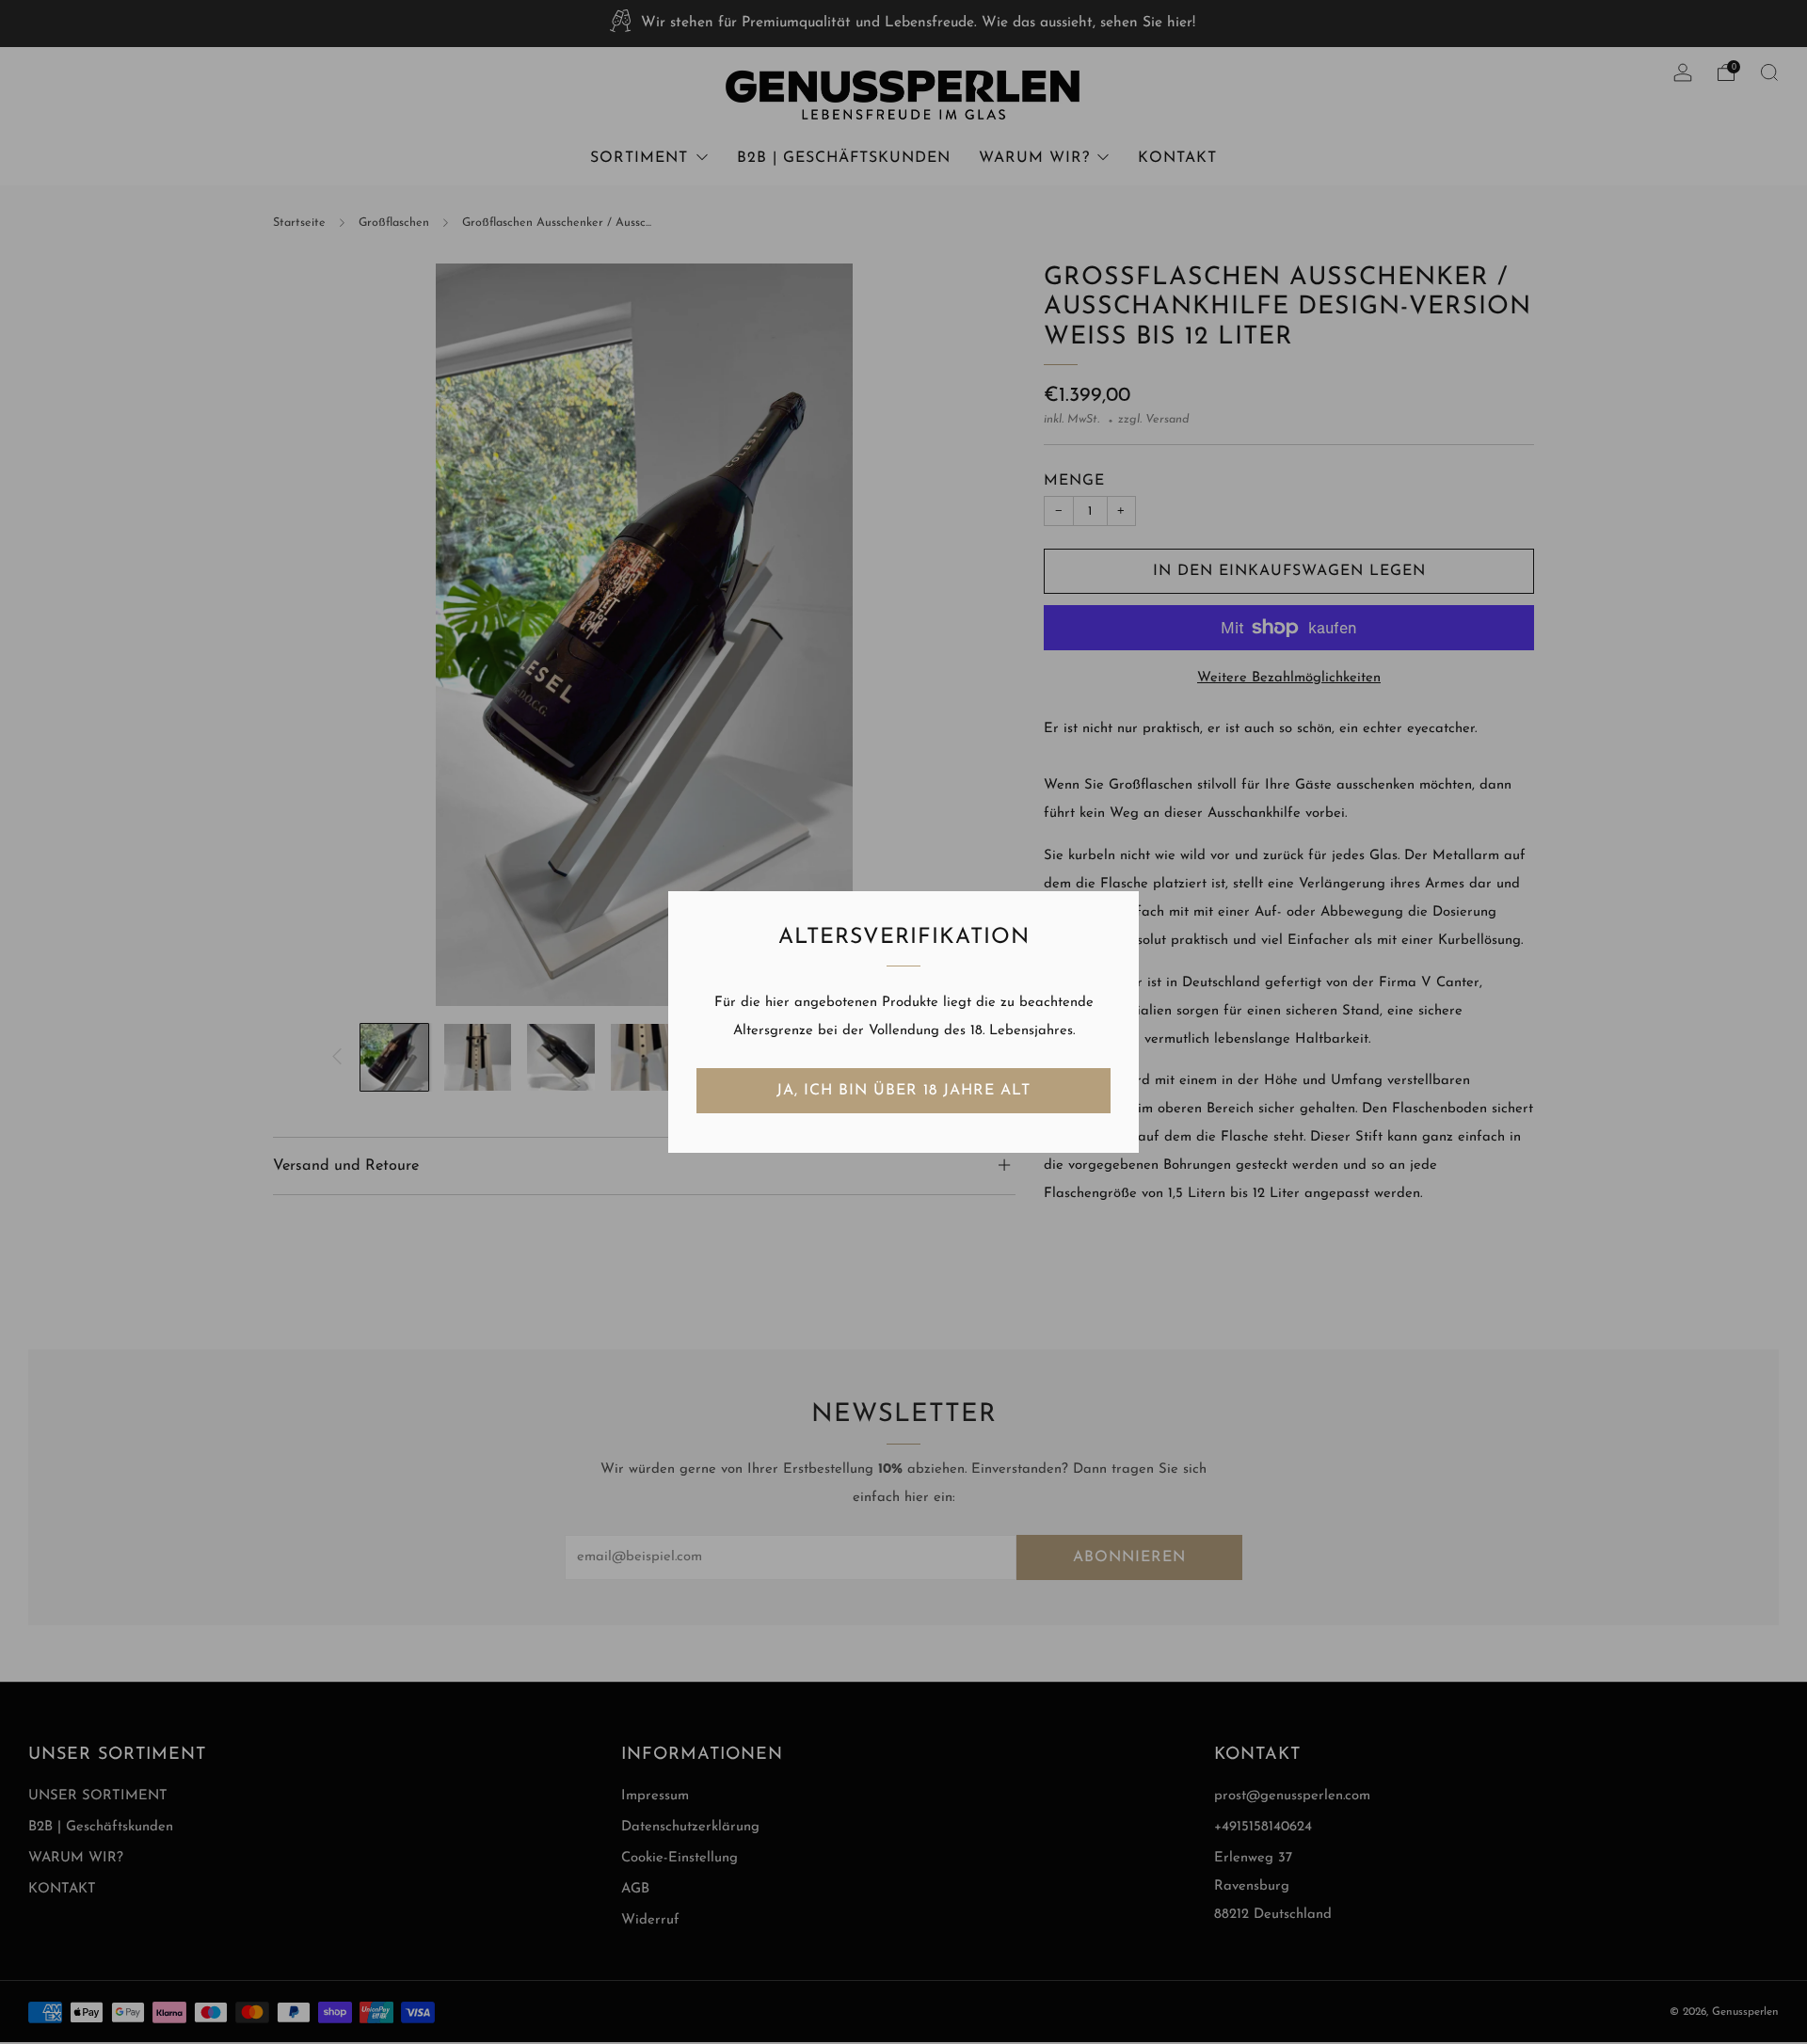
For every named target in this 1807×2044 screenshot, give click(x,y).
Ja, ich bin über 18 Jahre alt (903, 1091)
